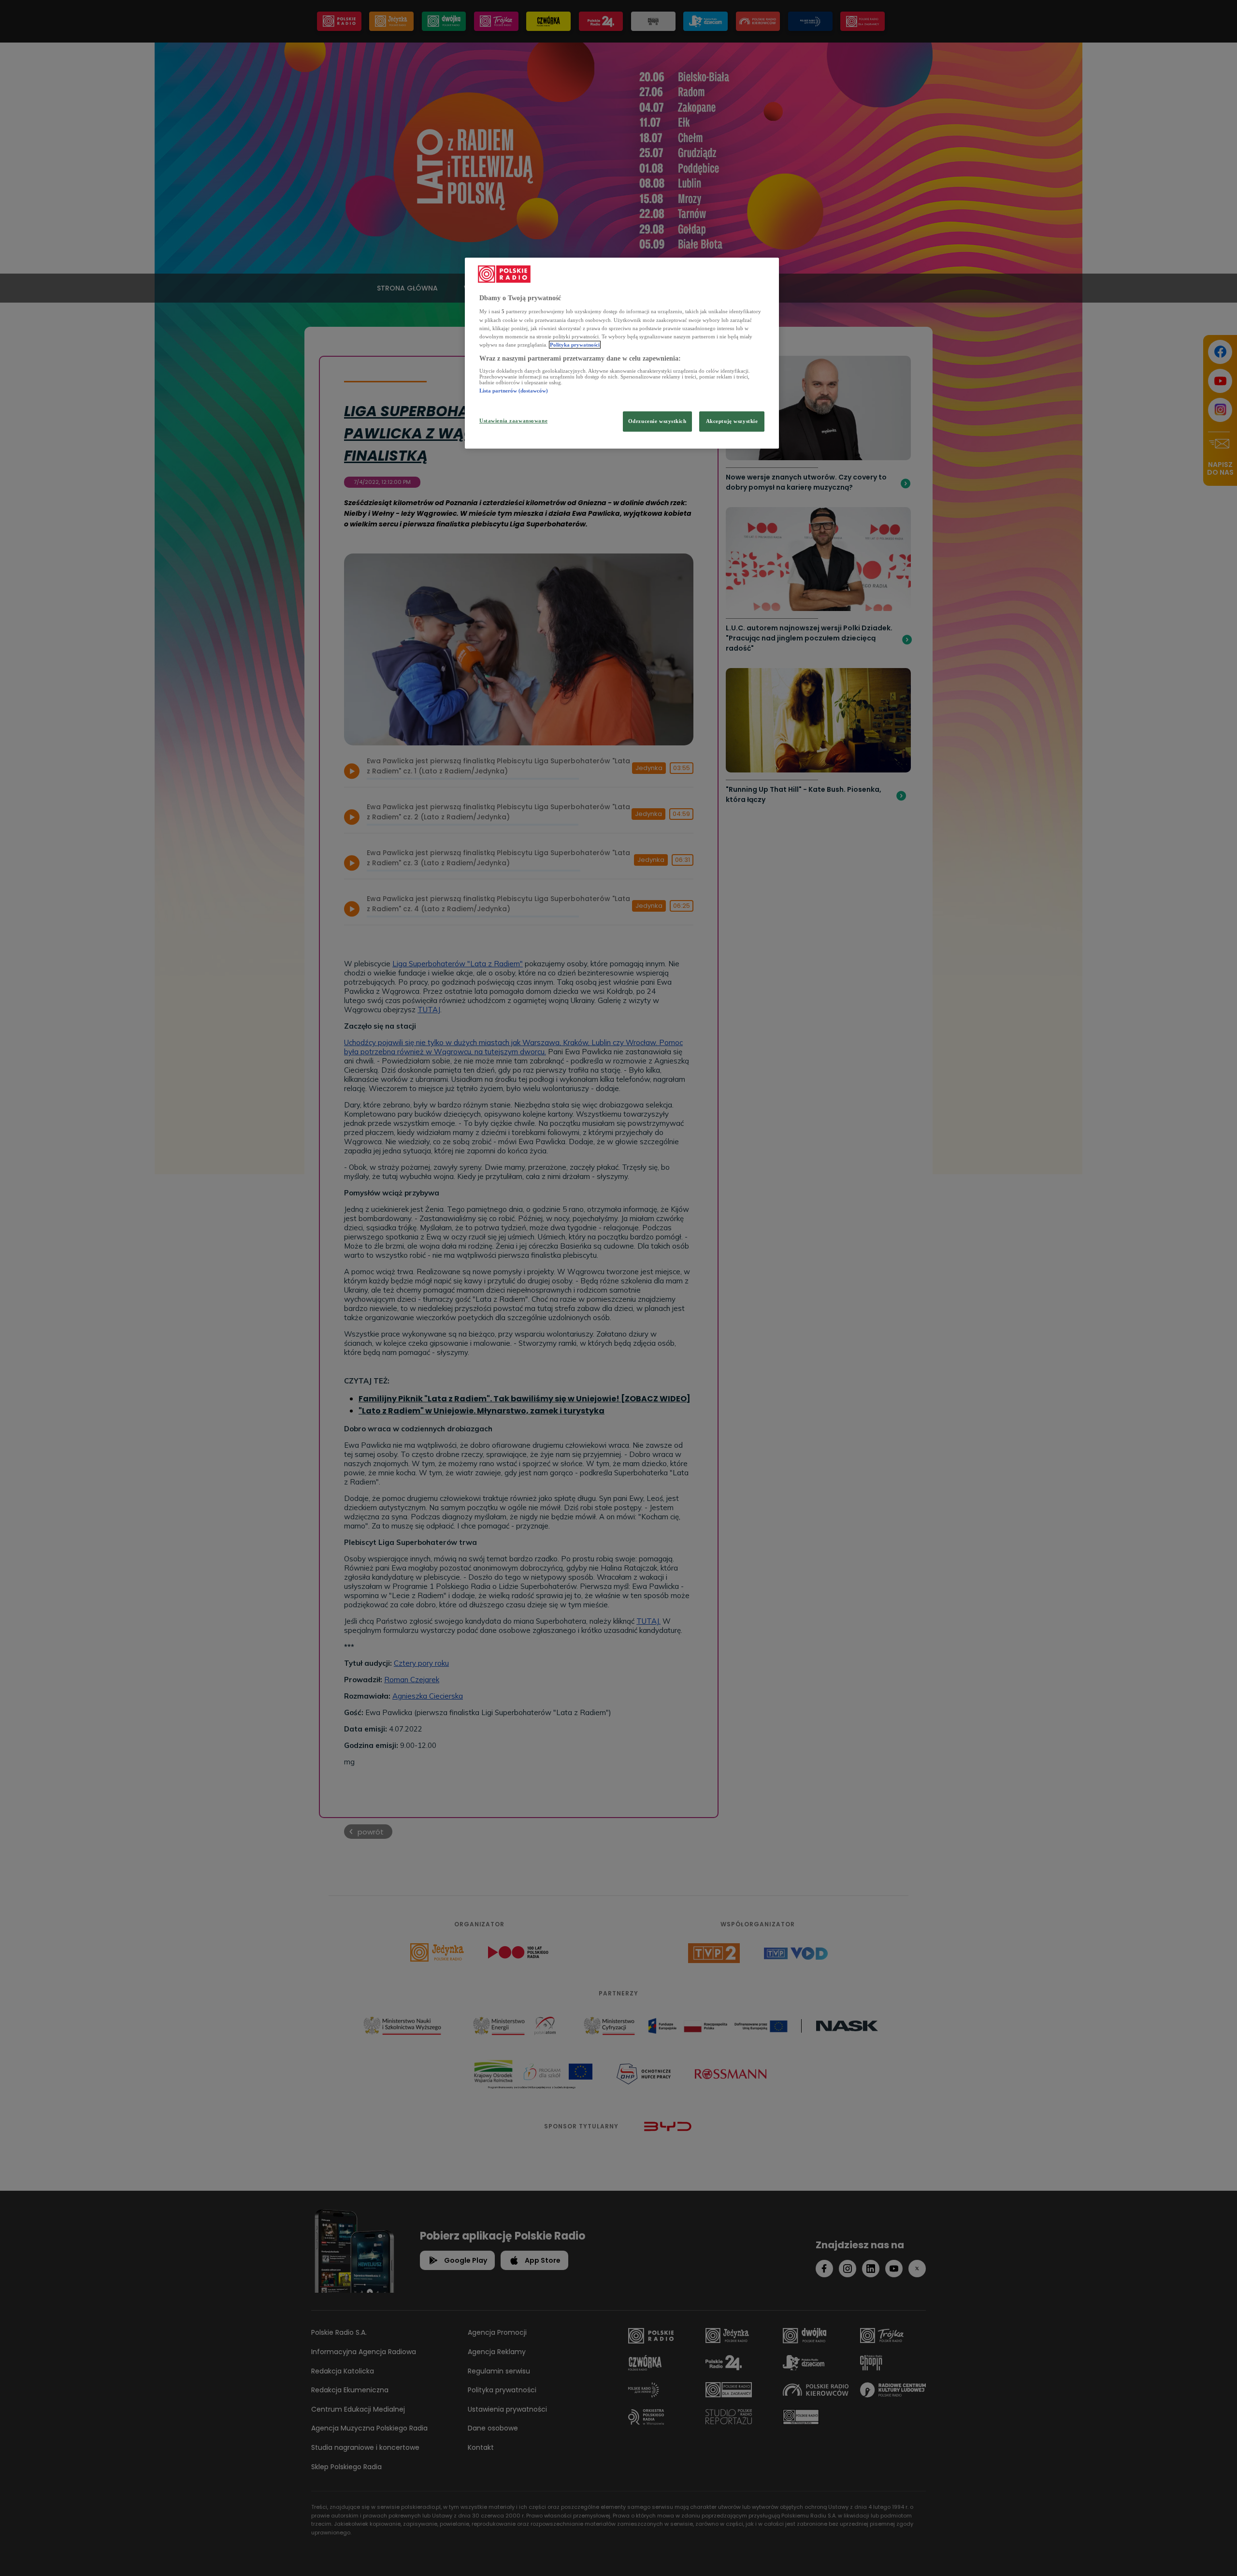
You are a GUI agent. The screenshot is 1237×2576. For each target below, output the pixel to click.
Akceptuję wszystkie (732, 421)
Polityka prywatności (575, 345)
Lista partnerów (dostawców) (514, 391)
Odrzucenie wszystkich (657, 421)
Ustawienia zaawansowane (513, 421)
